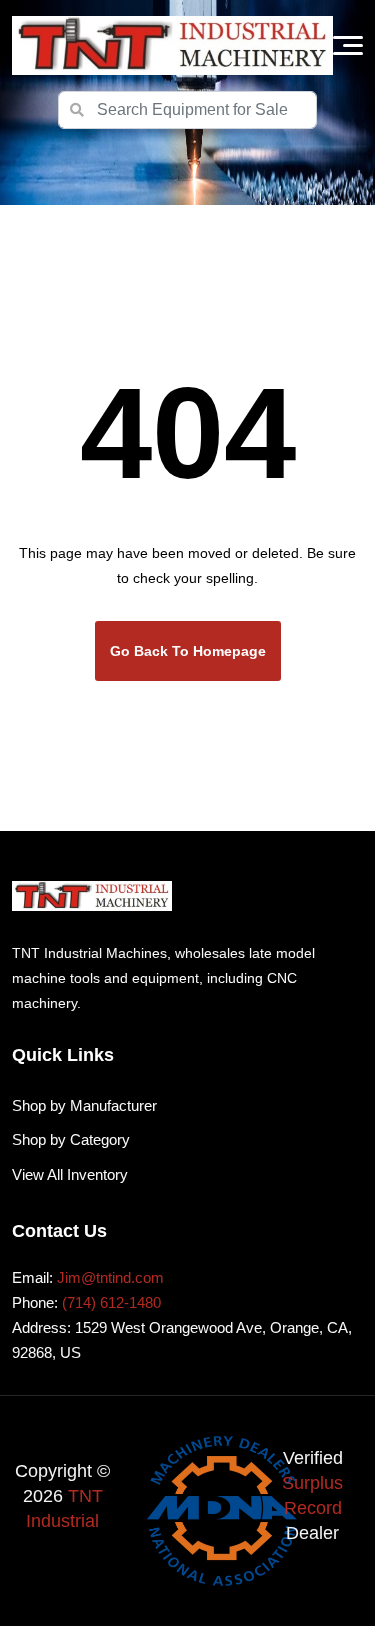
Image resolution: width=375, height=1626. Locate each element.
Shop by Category (71, 1139)
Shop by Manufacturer (84, 1105)
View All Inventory (70, 1174)
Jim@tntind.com (110, 1277)
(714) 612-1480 (111, 1302)
